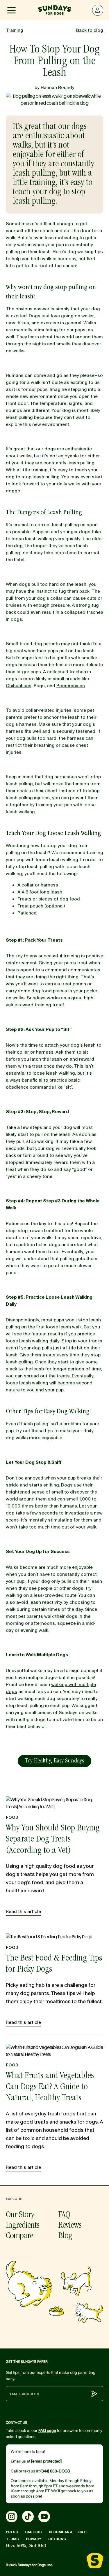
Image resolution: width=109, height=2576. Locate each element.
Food (12, 1817)
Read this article (23, 1912)
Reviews (70, 2226)
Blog (65, 2236)
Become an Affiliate (68, 2532)
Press (12, 2532)
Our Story (20, 2215)
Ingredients (23, 2226)
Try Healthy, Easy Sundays (54, 1761)
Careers (33, 2532)
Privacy (34, 2539)
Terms (12, 2539)
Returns (57, 2539)
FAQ (64, 2215)
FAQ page (47, 2431)
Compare (19, 2236)
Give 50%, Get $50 (26, 2546)
